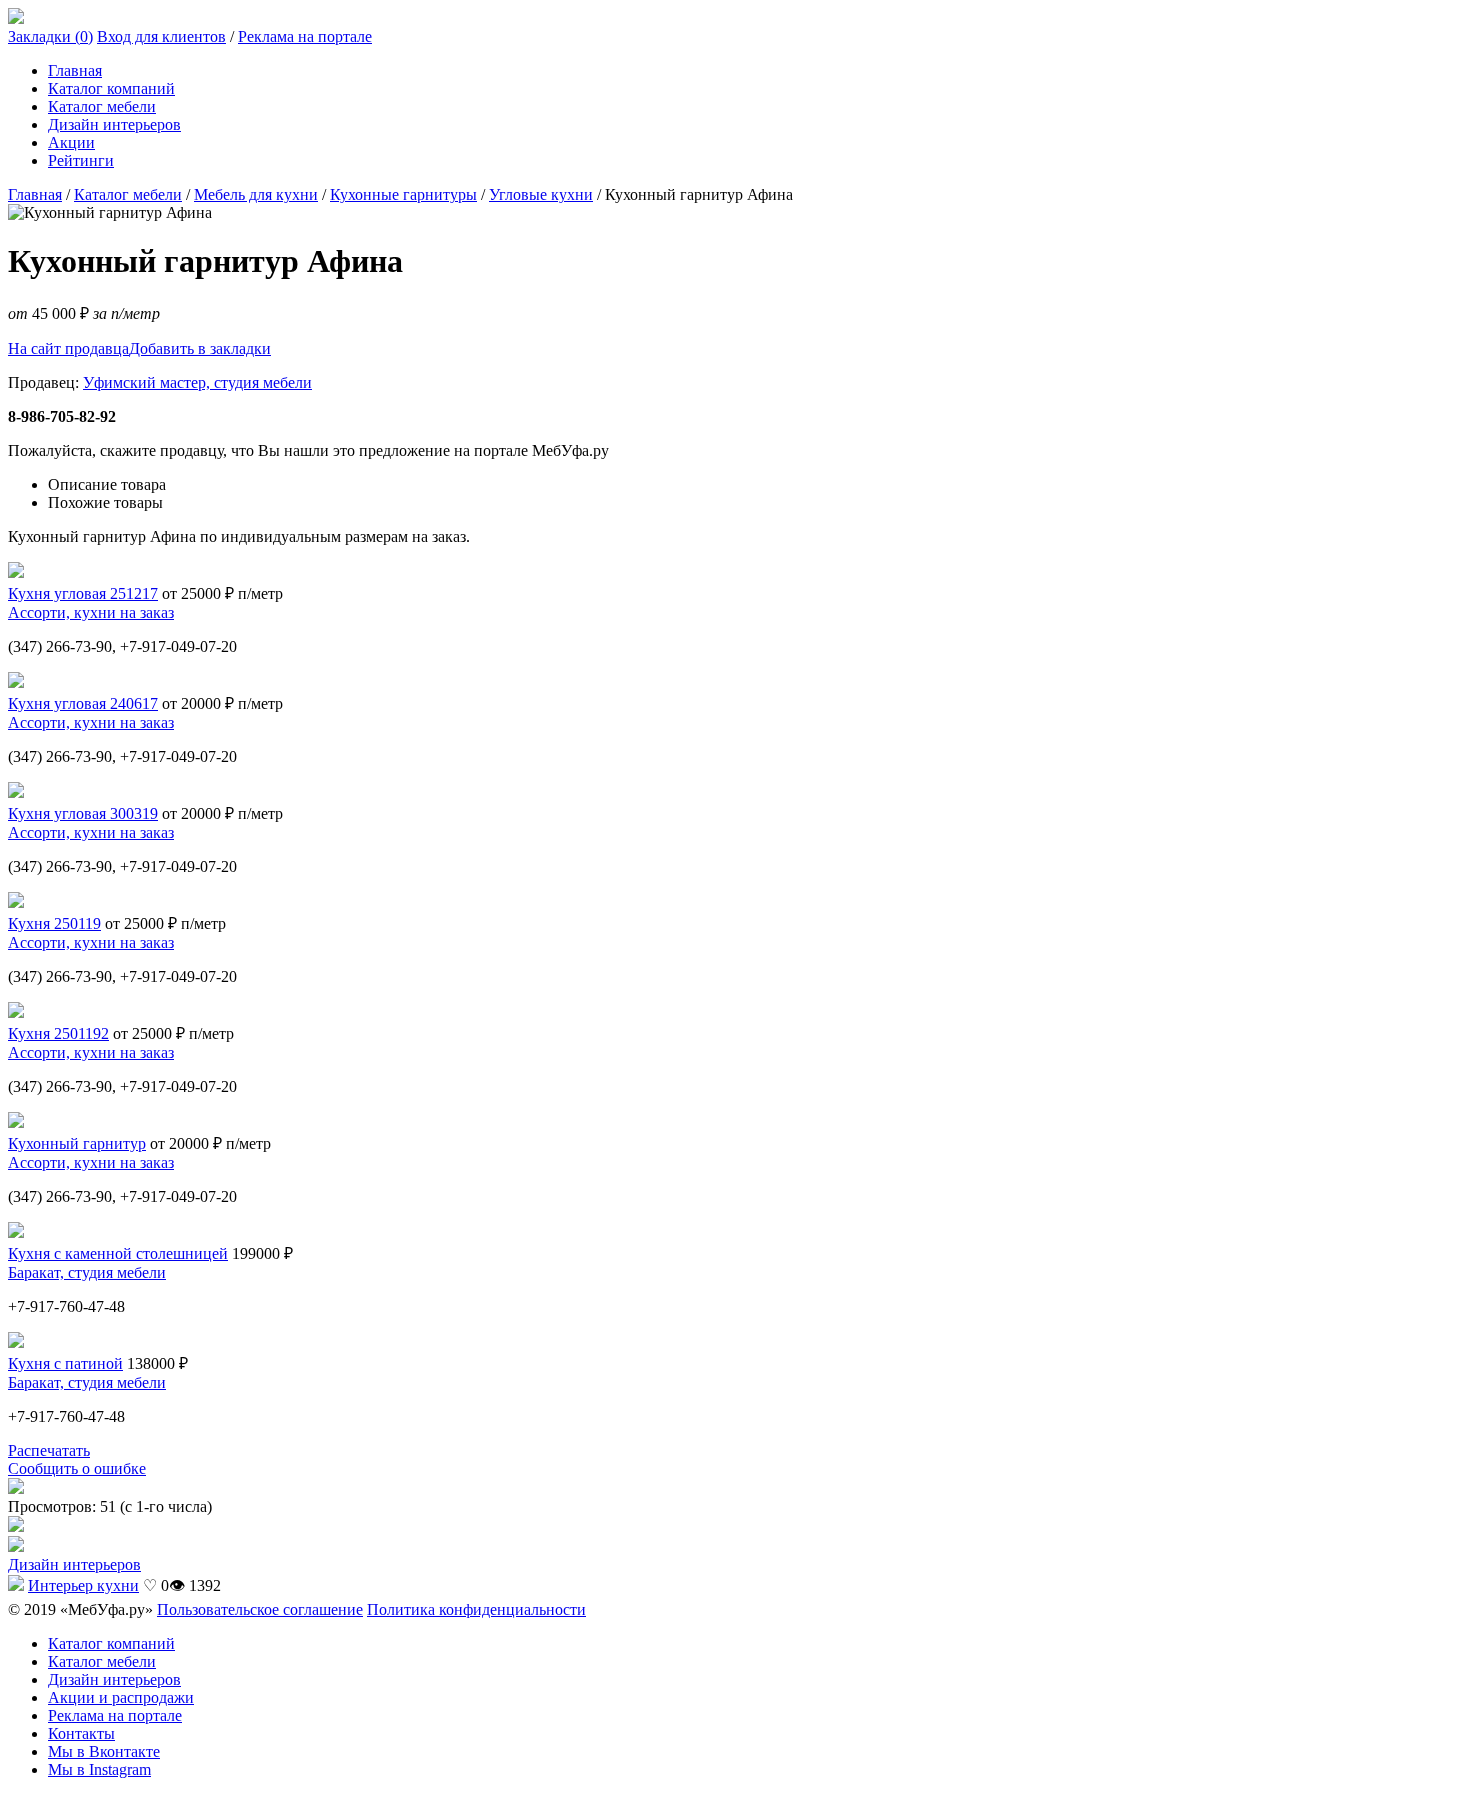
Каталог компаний (111, 88)
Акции (71, 142)
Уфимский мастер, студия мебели (197, 382)
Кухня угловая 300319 (83, 813)
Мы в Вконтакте (104, 1751)
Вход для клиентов (161, 36)
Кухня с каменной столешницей (118, 1253)
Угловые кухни (541, 194)
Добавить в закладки (200, 348)
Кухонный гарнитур (77, 1143)
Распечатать (49, 1450)
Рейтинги (81, 160)
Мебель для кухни (256, 194)
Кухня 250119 (54, 923)
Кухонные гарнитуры (403, 194)
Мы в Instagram (99, 1769)
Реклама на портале (305, 36)
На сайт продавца (68, 348)
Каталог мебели (102, 106)
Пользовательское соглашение (260, 1609)
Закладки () (50, 36)
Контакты (81, 1733)
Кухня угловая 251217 (83, 593)
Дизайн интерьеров (114, 124)
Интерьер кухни (83, 1585)
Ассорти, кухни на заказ (91, 612)
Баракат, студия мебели (87, 1272)
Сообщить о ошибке (77, 1468)
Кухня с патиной (65, 1363)
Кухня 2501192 (58, 1033)
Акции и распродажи (121, 1697)
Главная (75, 70)
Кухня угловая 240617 (83, 703)
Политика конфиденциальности (476, 1609)
